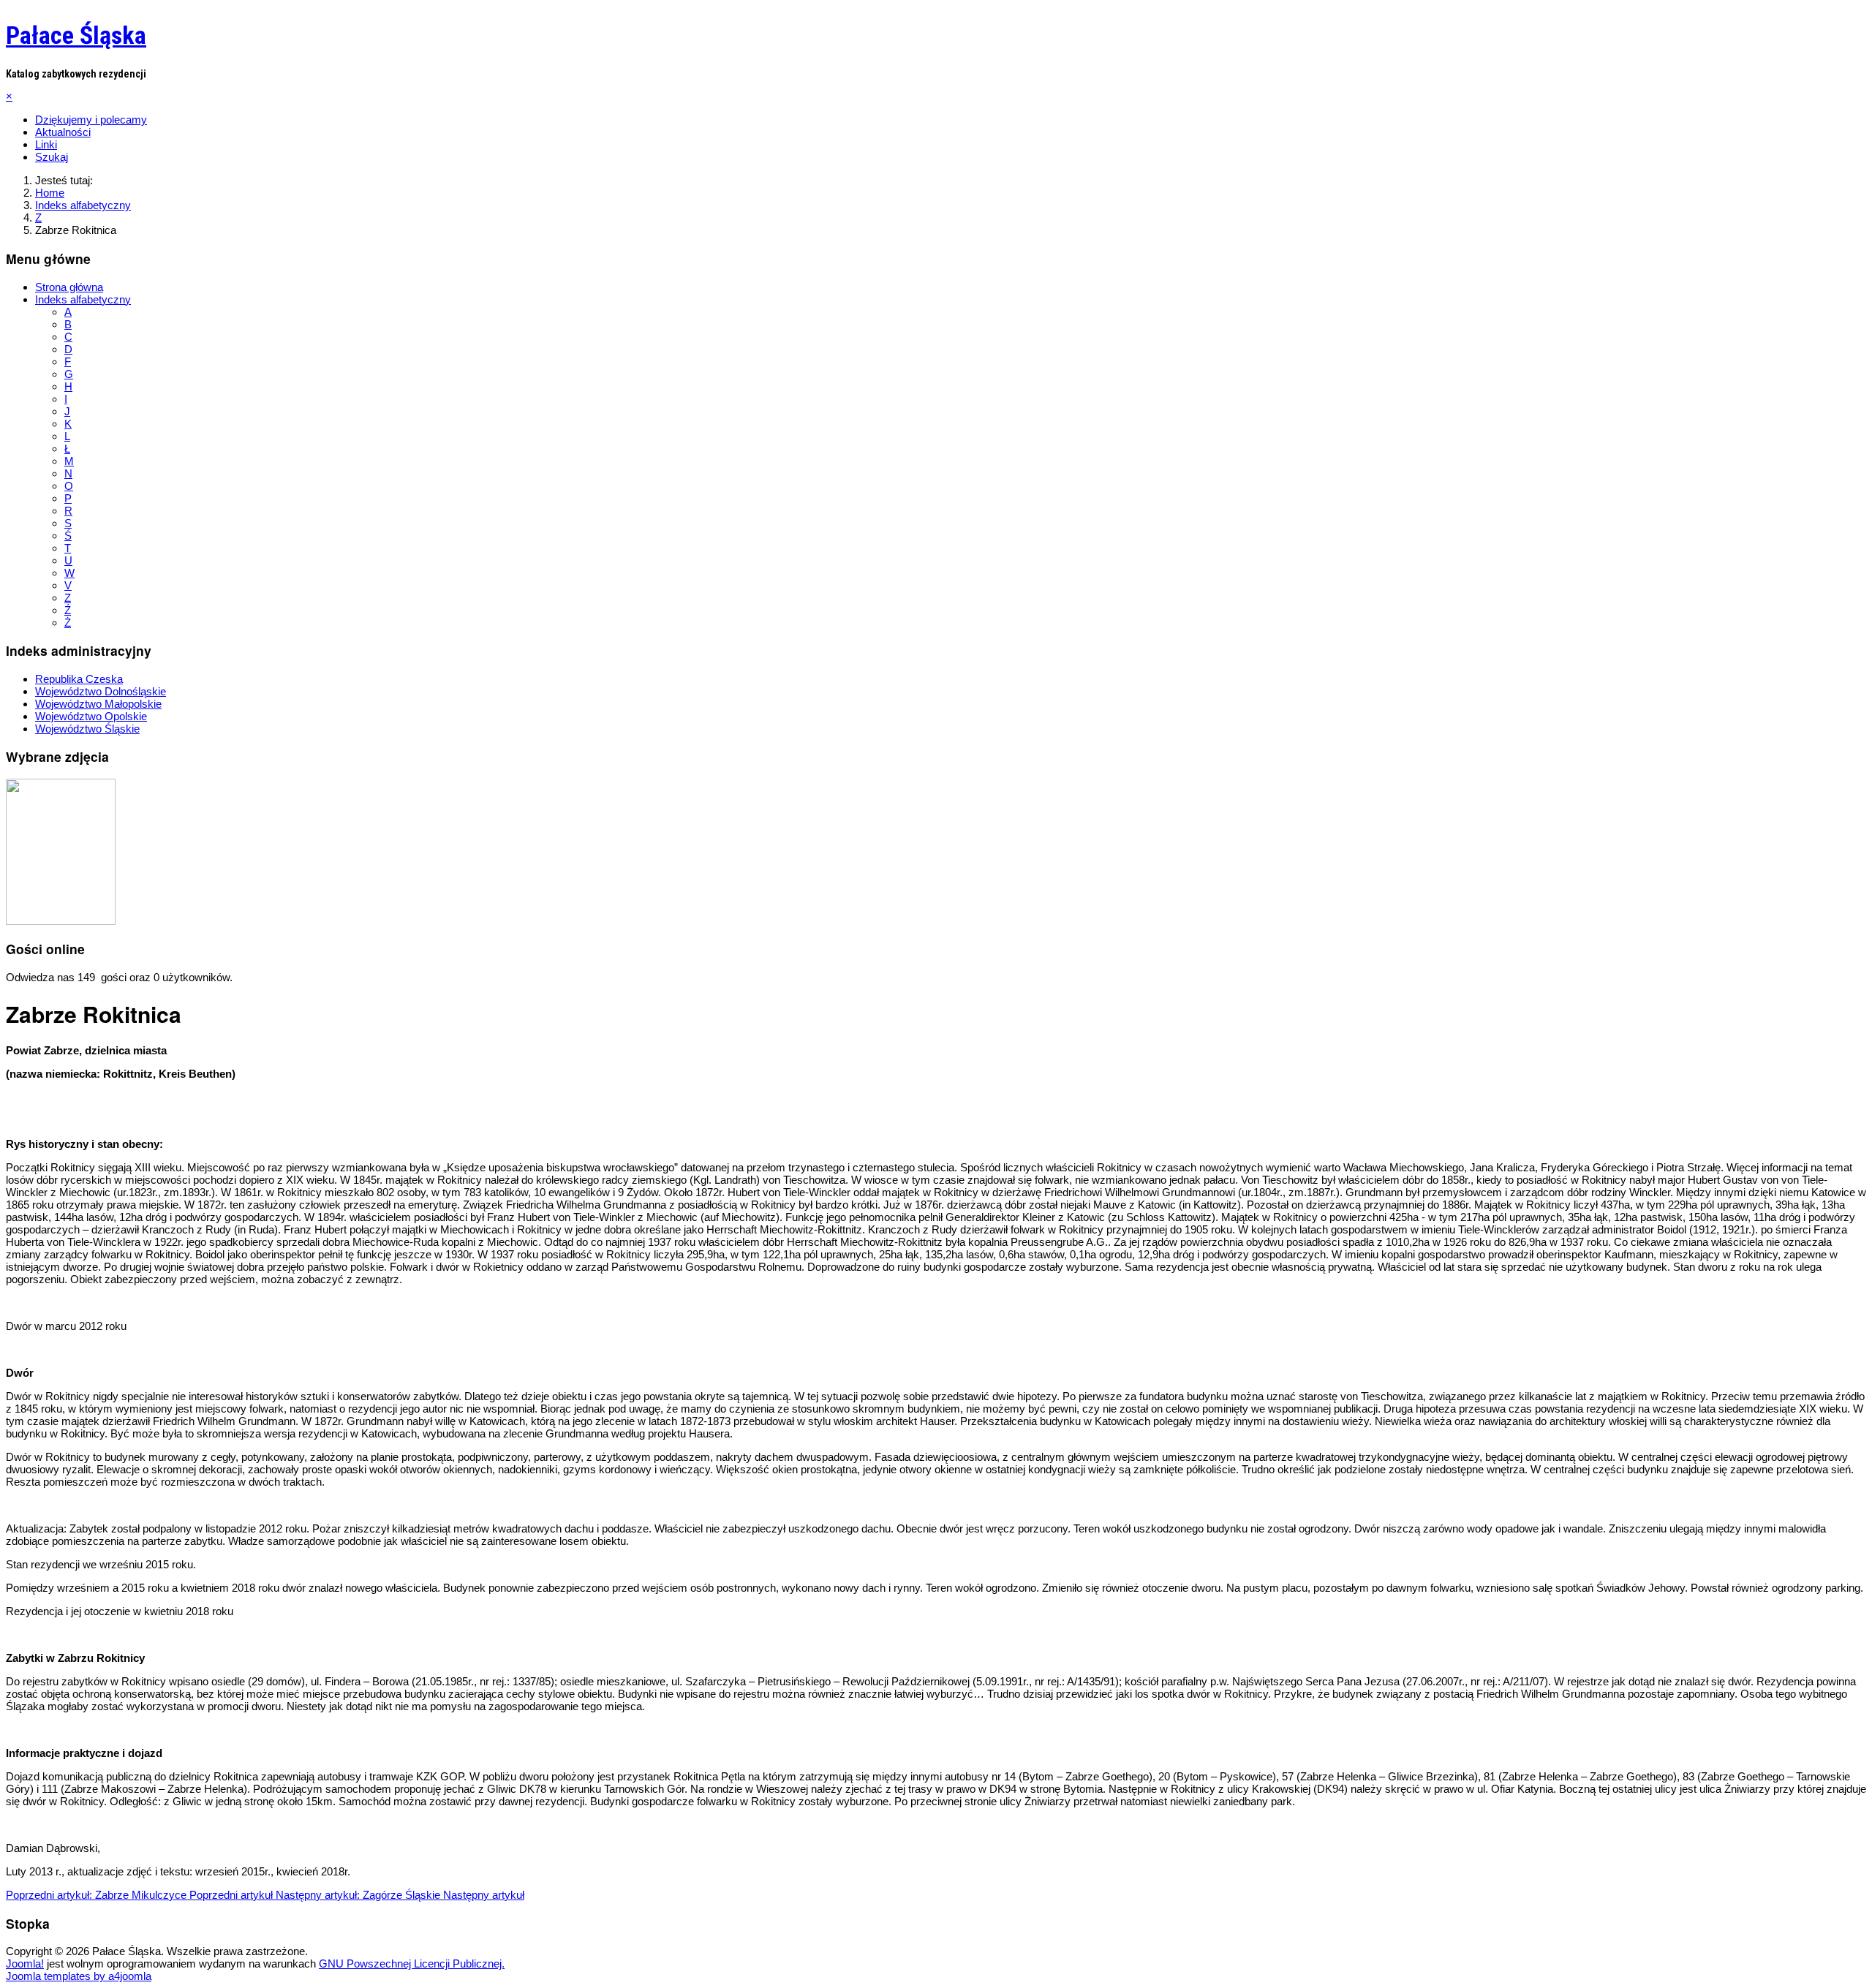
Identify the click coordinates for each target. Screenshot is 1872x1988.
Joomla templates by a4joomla (79, 1976)
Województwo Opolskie (91, 716)
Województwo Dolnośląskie (101, 691)
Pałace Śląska (76, 35)
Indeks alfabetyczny (83, 299)
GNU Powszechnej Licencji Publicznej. (412, 1964)
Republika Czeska (79, 679)
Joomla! (25, 1964)
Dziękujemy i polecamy (91, 120)
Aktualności (63, 132)
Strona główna (69, 287)
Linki (46, 144)
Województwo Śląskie (87, 729)
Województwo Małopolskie (98, 704)
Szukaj (52, 157)
